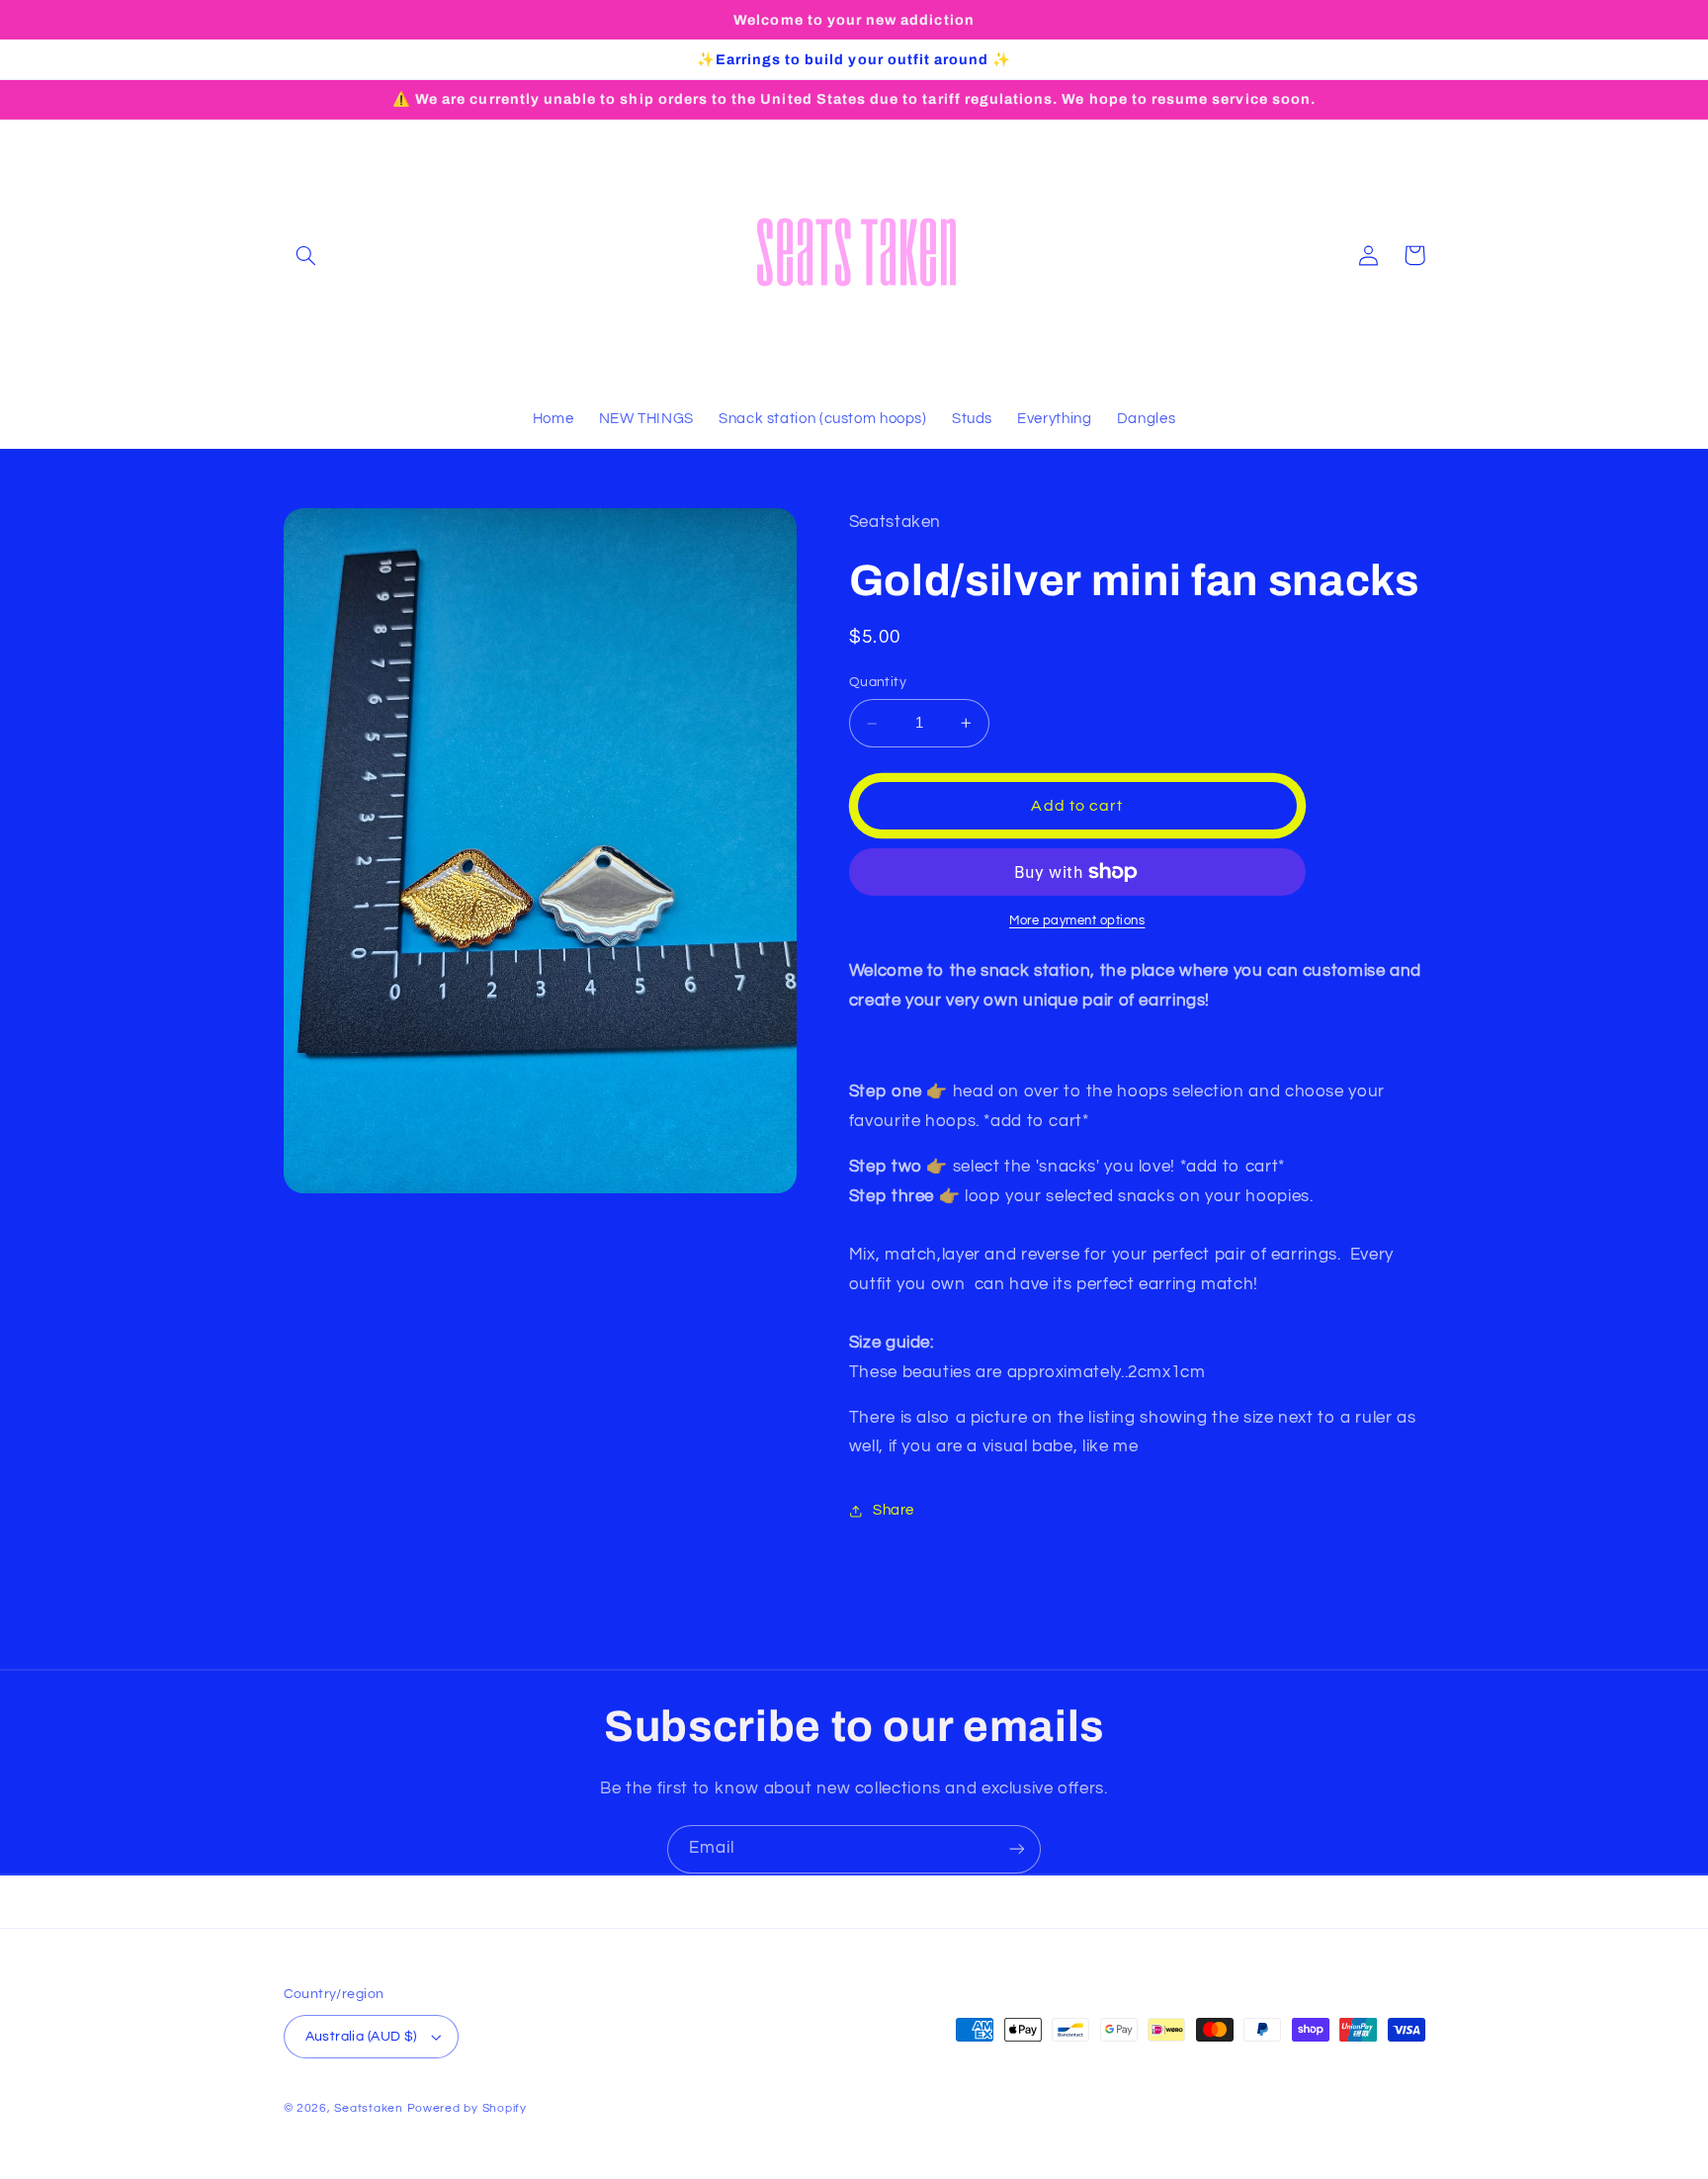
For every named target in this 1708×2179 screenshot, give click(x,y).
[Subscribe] (1017, 1849)
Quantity (878, 683)
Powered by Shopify (467, 2108)
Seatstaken (368, 2108)
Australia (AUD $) (361, 2037)
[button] (306, 255)
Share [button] (894, 1511)
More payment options (1077, 921)
